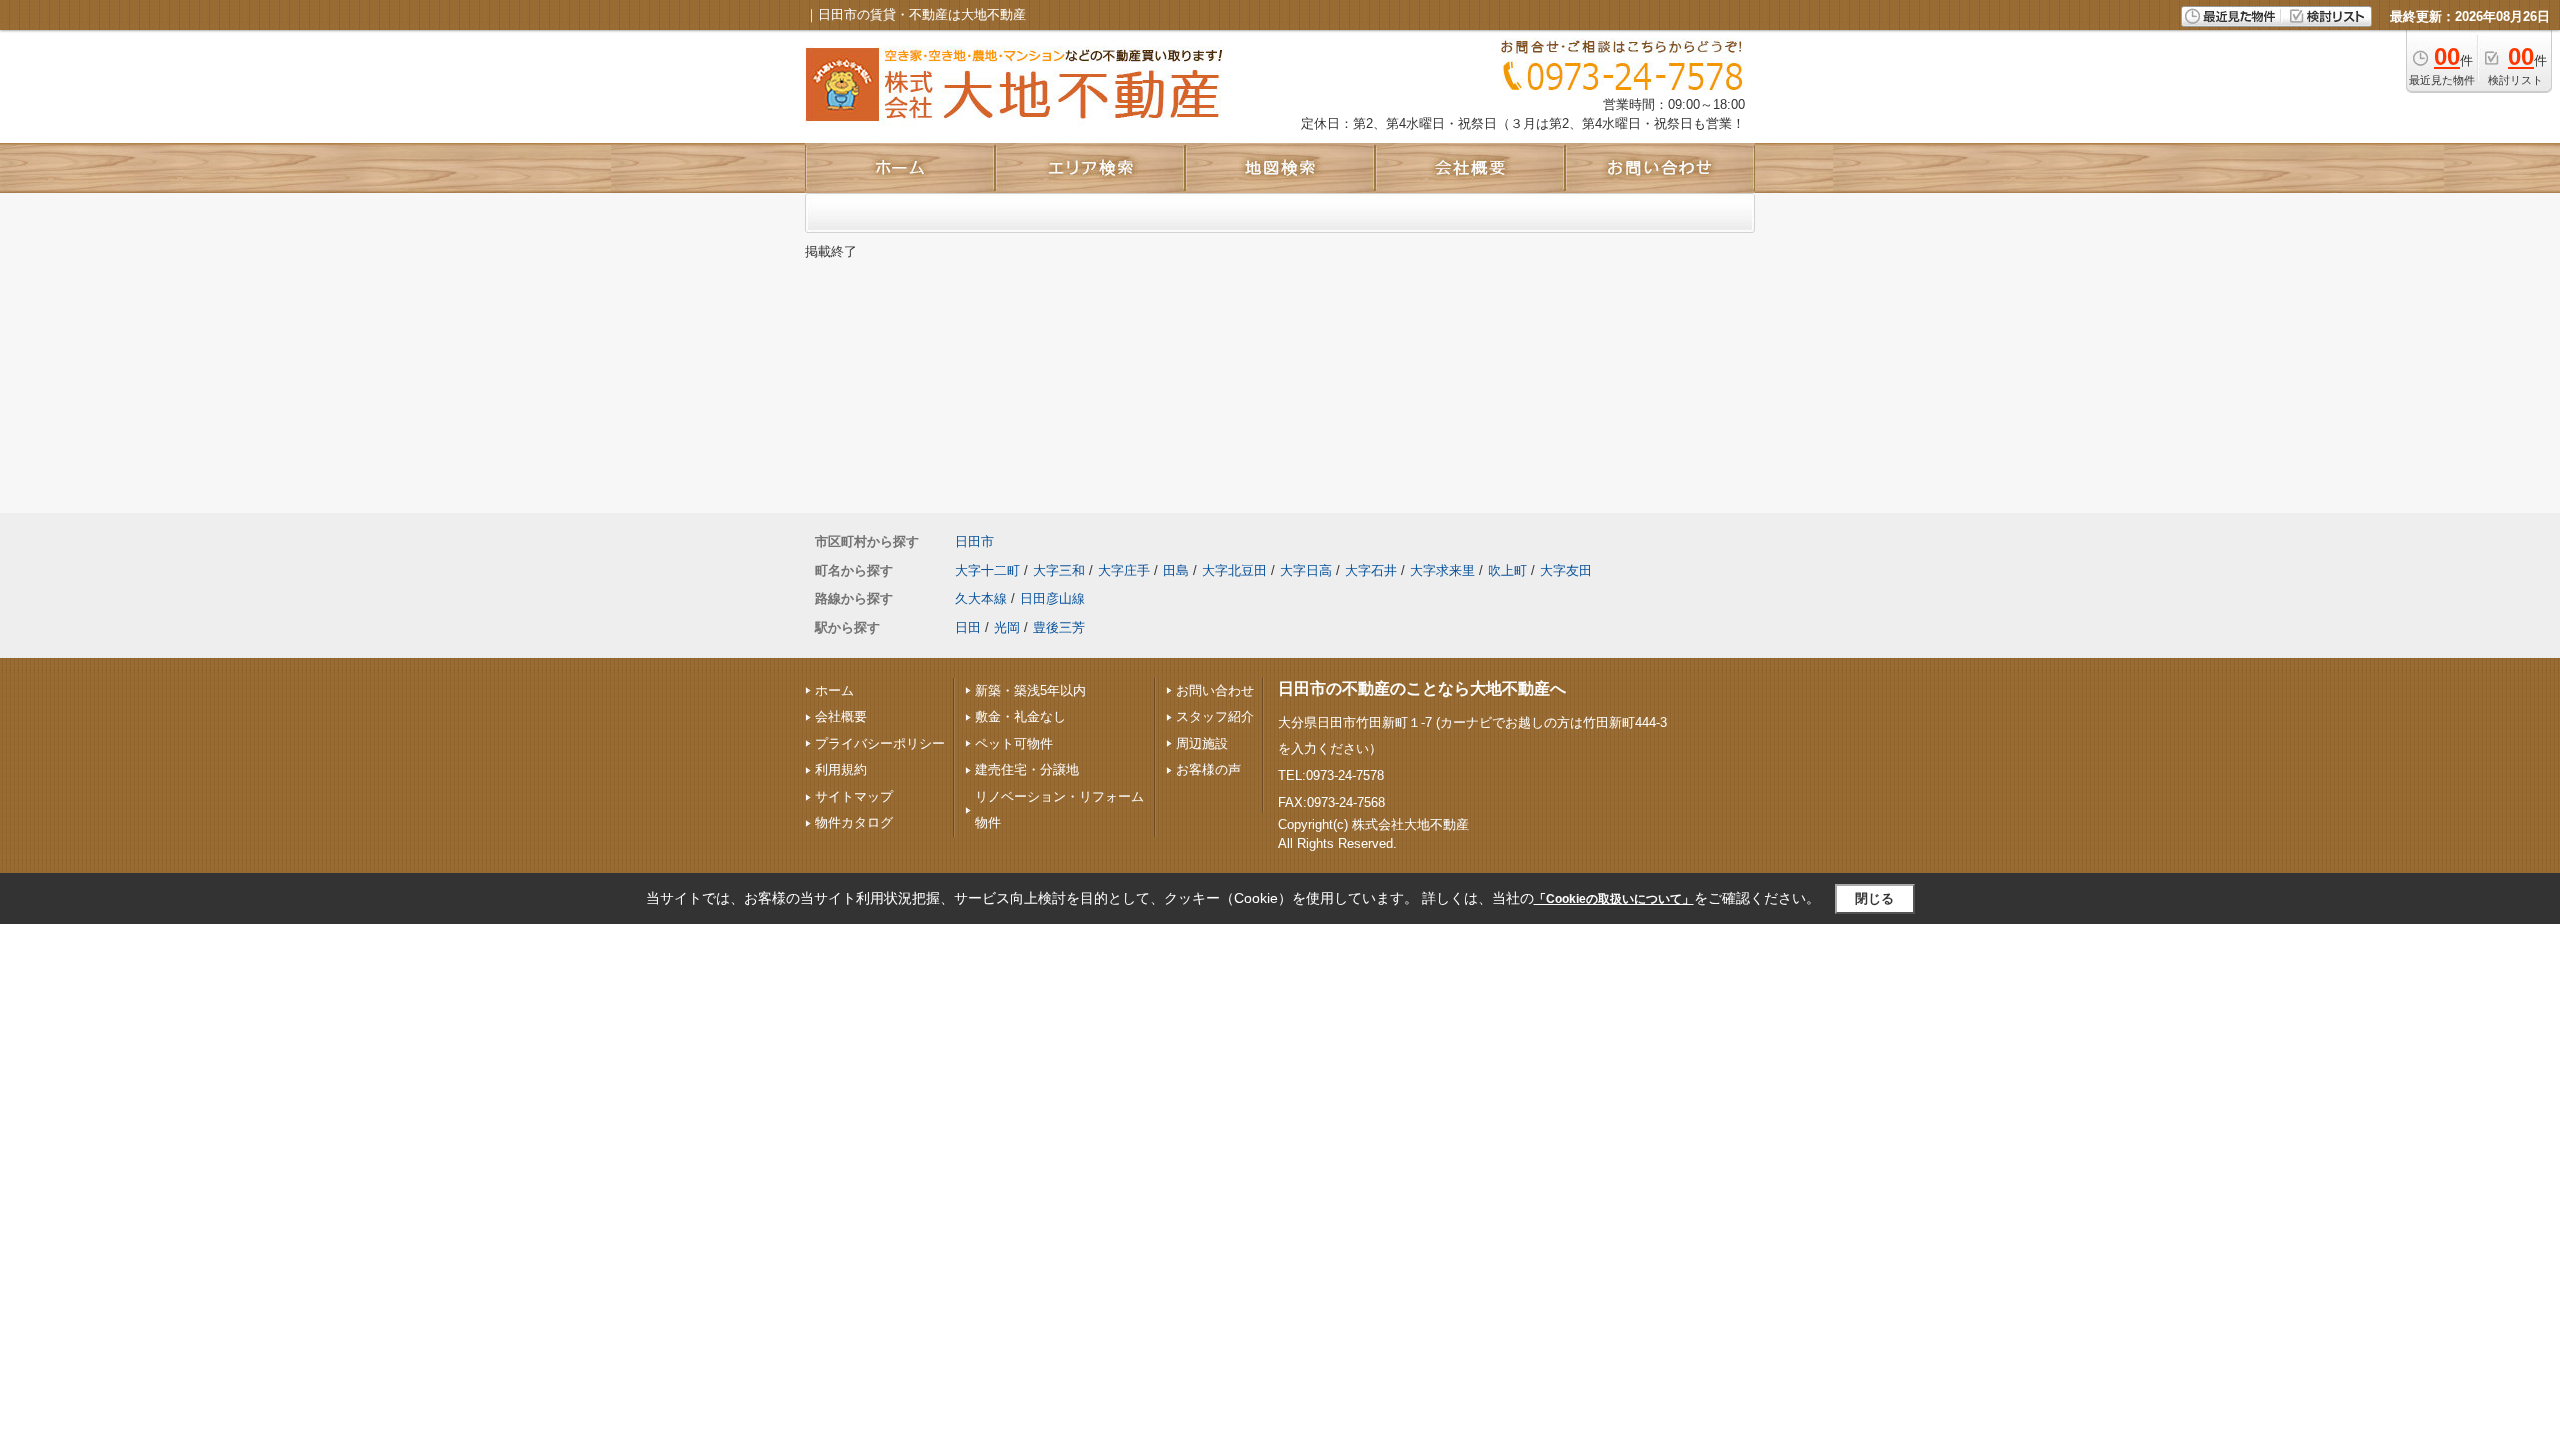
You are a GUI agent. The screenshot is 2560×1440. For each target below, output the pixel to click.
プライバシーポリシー (880, 743)
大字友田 (1566, 570)
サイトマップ (854, 796)
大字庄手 (1124, 570)
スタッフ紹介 (1215, 716)
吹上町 (1507, 570)
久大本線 (981, 598)
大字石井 (1371, 570)
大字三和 (1059, 570)
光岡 (1007, 627)
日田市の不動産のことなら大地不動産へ (1422, 688)
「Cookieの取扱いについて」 (1614, 899)
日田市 (974, 541)
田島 (1176, 570)
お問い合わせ (1215, 690)
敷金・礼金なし (1020, 716)
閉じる (1874, 898)
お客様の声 (1208, 769)
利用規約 (841, 769)
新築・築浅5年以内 (1030, 690)
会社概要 (841, 716)
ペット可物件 (1014, 743)
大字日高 (1306, 570)
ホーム (834, 690)
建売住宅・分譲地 (1027, 769)
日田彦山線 (1052, 598)
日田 (968, 627)
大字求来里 (1442, 570)
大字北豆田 (1234, 570)
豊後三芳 (1059, 627)
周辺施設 (1202, 743)
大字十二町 (987, 570)
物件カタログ (854, 822)
